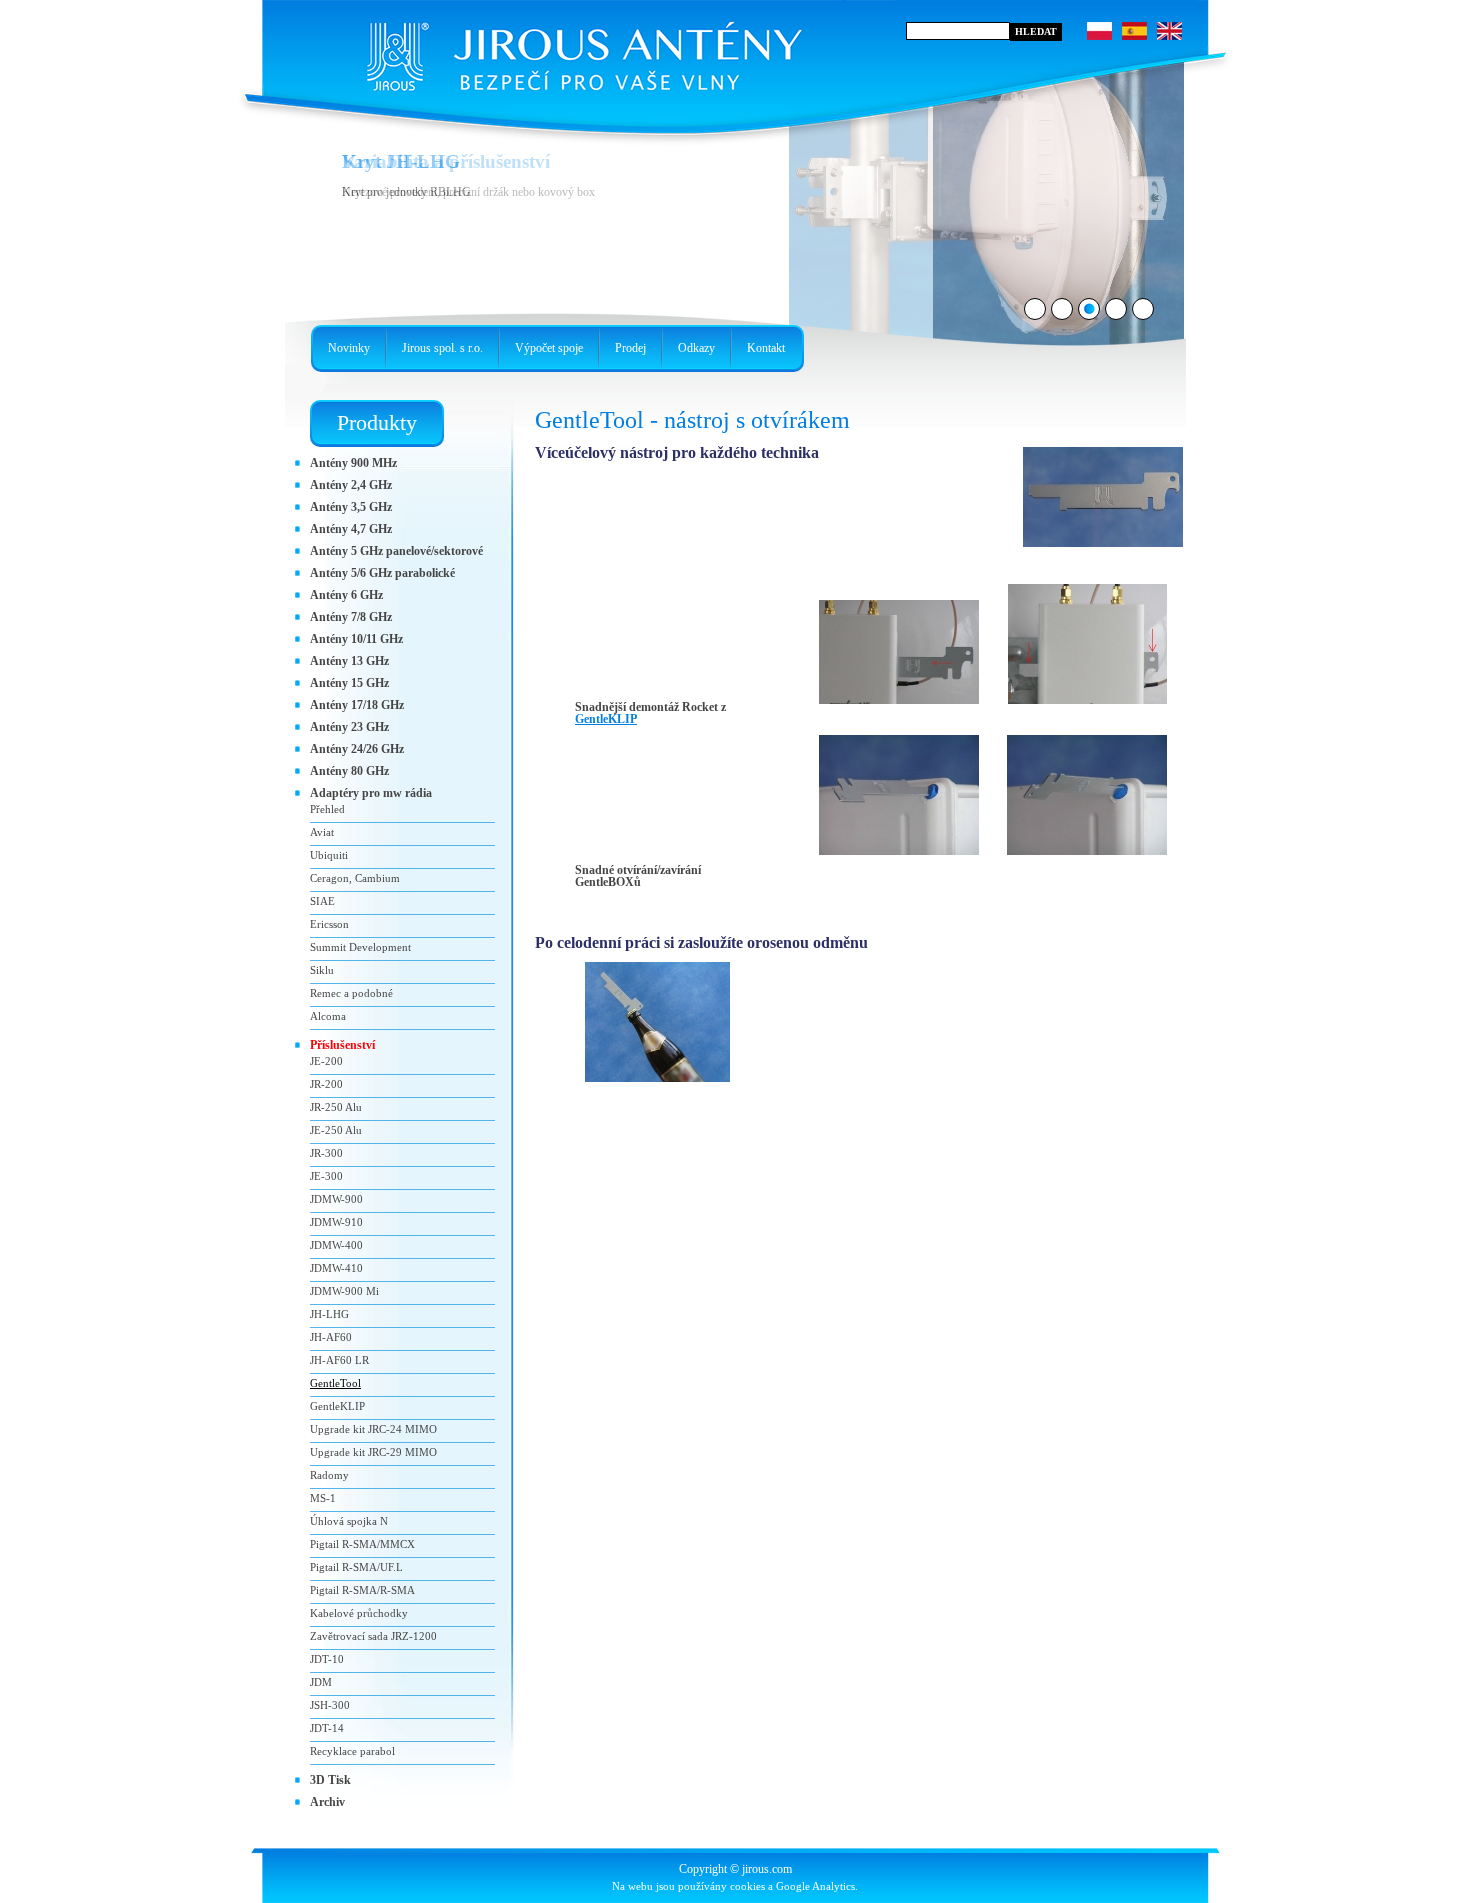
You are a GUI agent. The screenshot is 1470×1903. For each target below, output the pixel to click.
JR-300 (326, 1153)
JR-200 (326, 1084)
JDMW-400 (336, 1245)
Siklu (322, 970)
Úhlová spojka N (349, 1521)
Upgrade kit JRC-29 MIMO (373, 1452)
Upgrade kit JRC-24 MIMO (373, 1429)
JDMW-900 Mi (344, 1291)
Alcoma (328, 1016)
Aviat (322, 832)
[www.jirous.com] (580, 50)
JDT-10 (327, 1659)
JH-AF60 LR (339, 1360)
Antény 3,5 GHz (351, 507)
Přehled (327, 809)
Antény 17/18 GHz (357, 705)
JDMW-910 (336, 1222)
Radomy (329, 1475)
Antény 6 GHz (346, 595)
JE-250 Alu (336, 1130)
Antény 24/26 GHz (357, 749)
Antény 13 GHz (349, 661)
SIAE (322, 901)
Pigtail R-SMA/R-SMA (362, 1590)
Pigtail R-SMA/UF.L (356, 1567)
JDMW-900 (336, 1199)
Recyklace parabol (352, 1751)
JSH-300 (330, 1705)
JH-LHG (329, 1314)
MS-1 (323, 1498)
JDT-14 (327, 1728)
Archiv (327, 1802)
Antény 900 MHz (353, 463)
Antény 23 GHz (349, 727)
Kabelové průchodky (359, 1613)
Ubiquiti (329, 855)
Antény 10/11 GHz (356, 639)
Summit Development (360, 947)
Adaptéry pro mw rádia (371, 793)
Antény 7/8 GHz (351, 617)
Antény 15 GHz (349, 683)
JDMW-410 (336, 1268)
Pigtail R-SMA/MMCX (362, 1544)
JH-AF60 (331, 1337)
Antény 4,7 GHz (351, 529)
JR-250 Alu (336, 1107)
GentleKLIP (606, 719)
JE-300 (326, 1176)
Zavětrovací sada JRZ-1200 (373, 1636)
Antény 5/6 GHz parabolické (382, 573)
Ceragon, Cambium (355, 878)
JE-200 (326, 1061)
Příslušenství (342, 1045)
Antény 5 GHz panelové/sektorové (396, 551)
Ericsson (329, 924)
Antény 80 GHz (349, 771)
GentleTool (335, 1383)
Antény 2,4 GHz (351, 485)
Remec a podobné (351, 993)
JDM (321, 1682)
